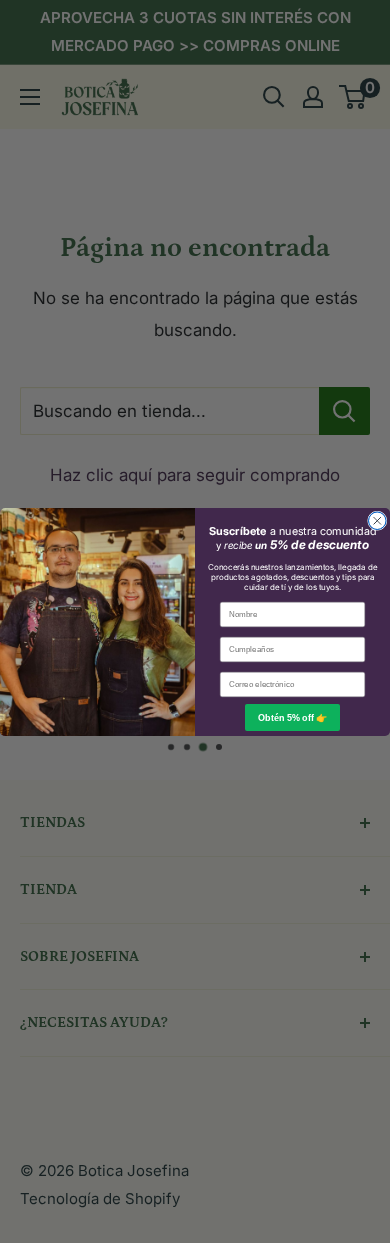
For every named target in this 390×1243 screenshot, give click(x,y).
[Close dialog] (378, 521)
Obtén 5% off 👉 (292, 717)
